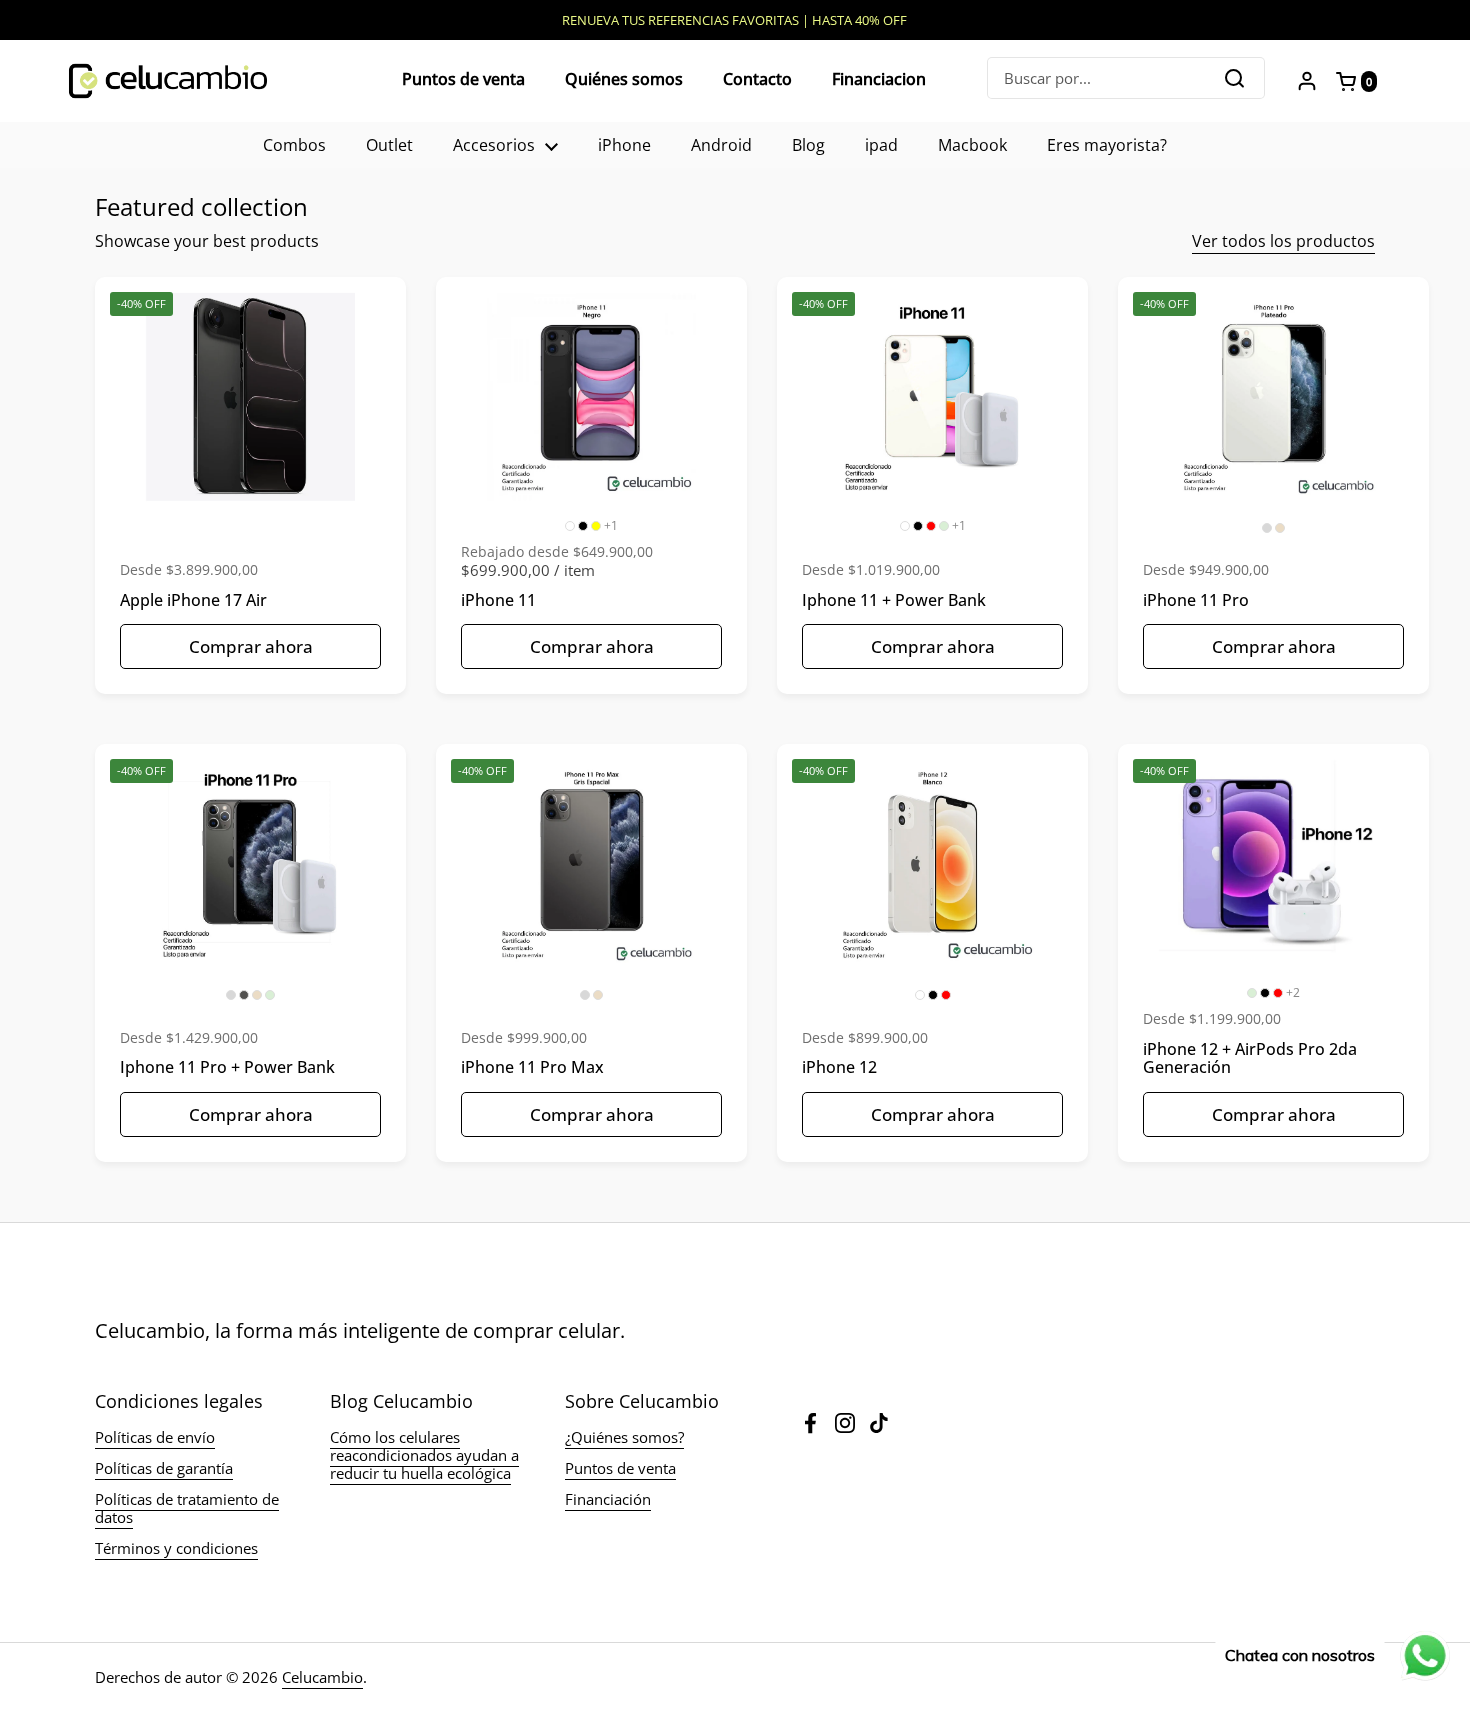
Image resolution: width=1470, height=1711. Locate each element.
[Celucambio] (168, 81)
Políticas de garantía (164, 1468)
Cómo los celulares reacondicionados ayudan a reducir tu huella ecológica (424, 1455)
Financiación (608, 1499)
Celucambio (322, 1677)
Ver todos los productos (1283, 241)
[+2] (1273, 864)
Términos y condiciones (176, 1548)
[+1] (591, 397)
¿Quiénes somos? (624, 1437)
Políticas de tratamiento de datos (187, 1508)
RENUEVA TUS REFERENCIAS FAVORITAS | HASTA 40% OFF (734, 20)
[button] (1361, 81)
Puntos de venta (620, 1468)
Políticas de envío (155, 1437)
